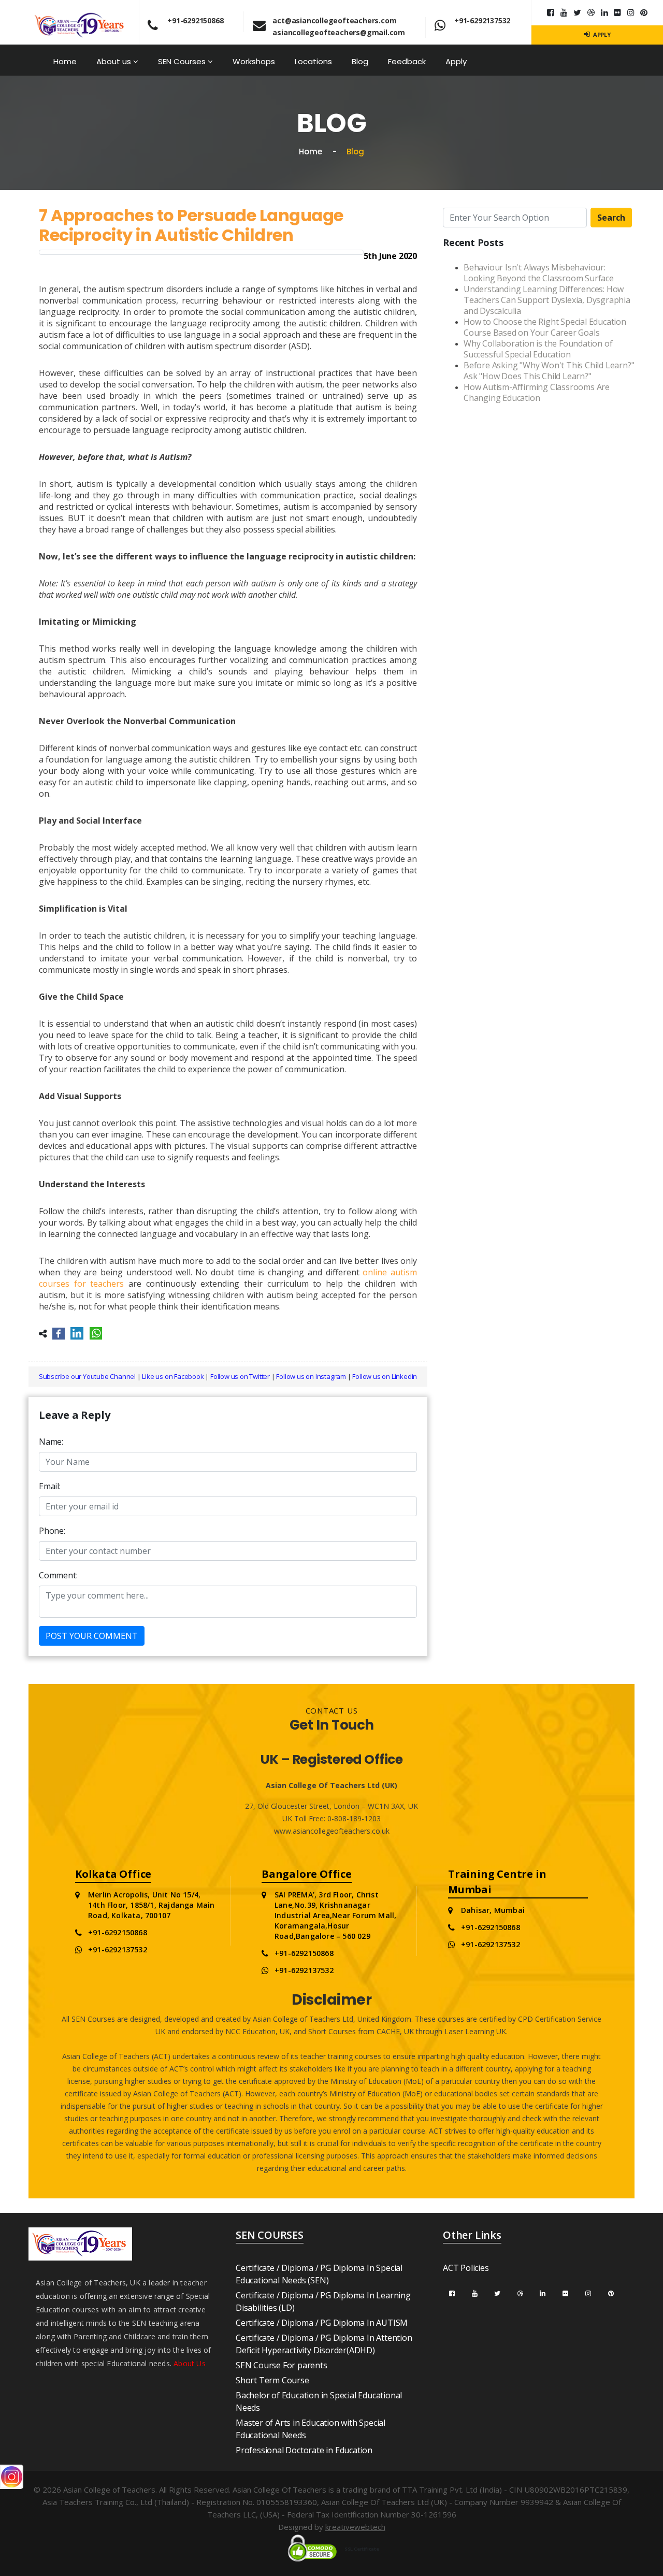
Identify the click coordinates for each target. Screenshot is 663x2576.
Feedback (407, 61)
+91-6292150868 (195, 20)
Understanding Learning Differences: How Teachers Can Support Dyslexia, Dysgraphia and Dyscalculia (547, 300)
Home (65, 61)
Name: (51, 1442)
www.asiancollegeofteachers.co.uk (332, 1831)
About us (115, 61)
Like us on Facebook (173, 1376)
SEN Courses (183, 61)
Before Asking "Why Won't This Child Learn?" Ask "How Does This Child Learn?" (549, 371)
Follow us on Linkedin (385, 1376)
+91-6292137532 (482, 20)
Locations (313, 61)
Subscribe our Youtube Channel (87, 1376)
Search (611, 218)
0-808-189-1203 (353, 1818)
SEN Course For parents (282, 2365)
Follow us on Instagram (311, 1376)
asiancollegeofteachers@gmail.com (339, 32)
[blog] (591, 12)
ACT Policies (466, 2268)
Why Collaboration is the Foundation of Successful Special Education (538, 349)
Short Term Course (272, 2380)
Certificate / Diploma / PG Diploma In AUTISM (322, 2323)
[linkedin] (604, 12)
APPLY (601, 34)
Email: (50, 1486)
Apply (456, 61)
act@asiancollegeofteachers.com (334, 20)
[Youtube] (564, 12)
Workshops (254, 61)
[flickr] (617, 12)
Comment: (58, 1575)
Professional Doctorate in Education (304, 2450)
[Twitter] (577, 12)
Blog (360, 61)
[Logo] (80, 21)
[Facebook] (551, 12)
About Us (190, 2363)
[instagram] (631, 12)
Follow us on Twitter (240, 1376)
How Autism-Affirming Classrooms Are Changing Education (537, 392)
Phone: (52, 1531)
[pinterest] (644, 12)
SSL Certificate (362, 2549)
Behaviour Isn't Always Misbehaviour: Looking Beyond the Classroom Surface (539, 273)
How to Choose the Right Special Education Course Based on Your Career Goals (545, 327)
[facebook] (452, 2293)
